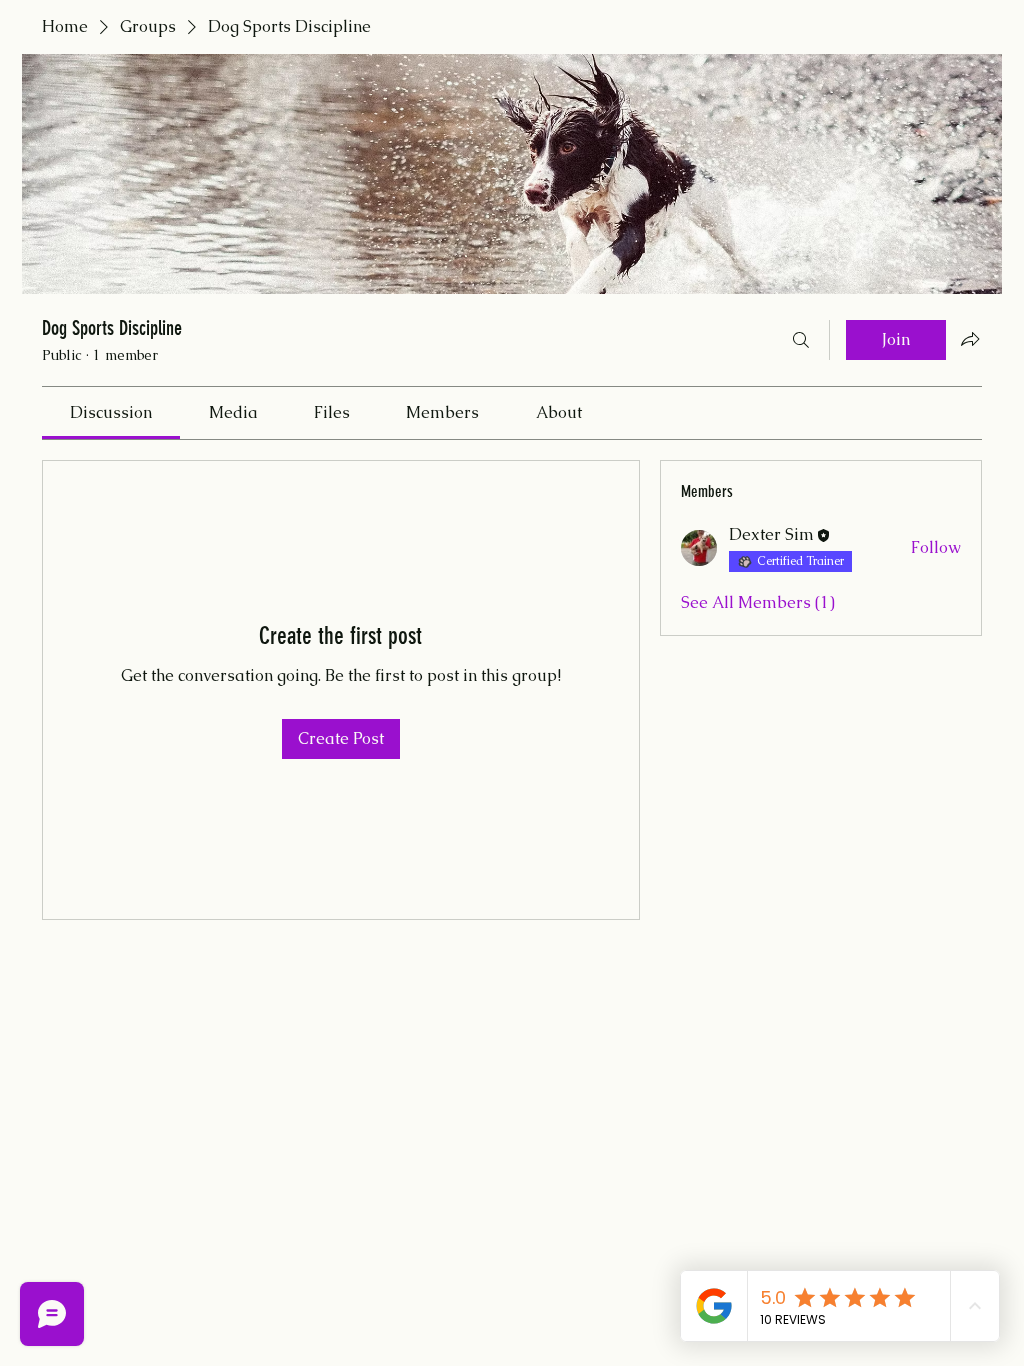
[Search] (801, 340)
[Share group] (970, 339)
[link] (111, 412)
